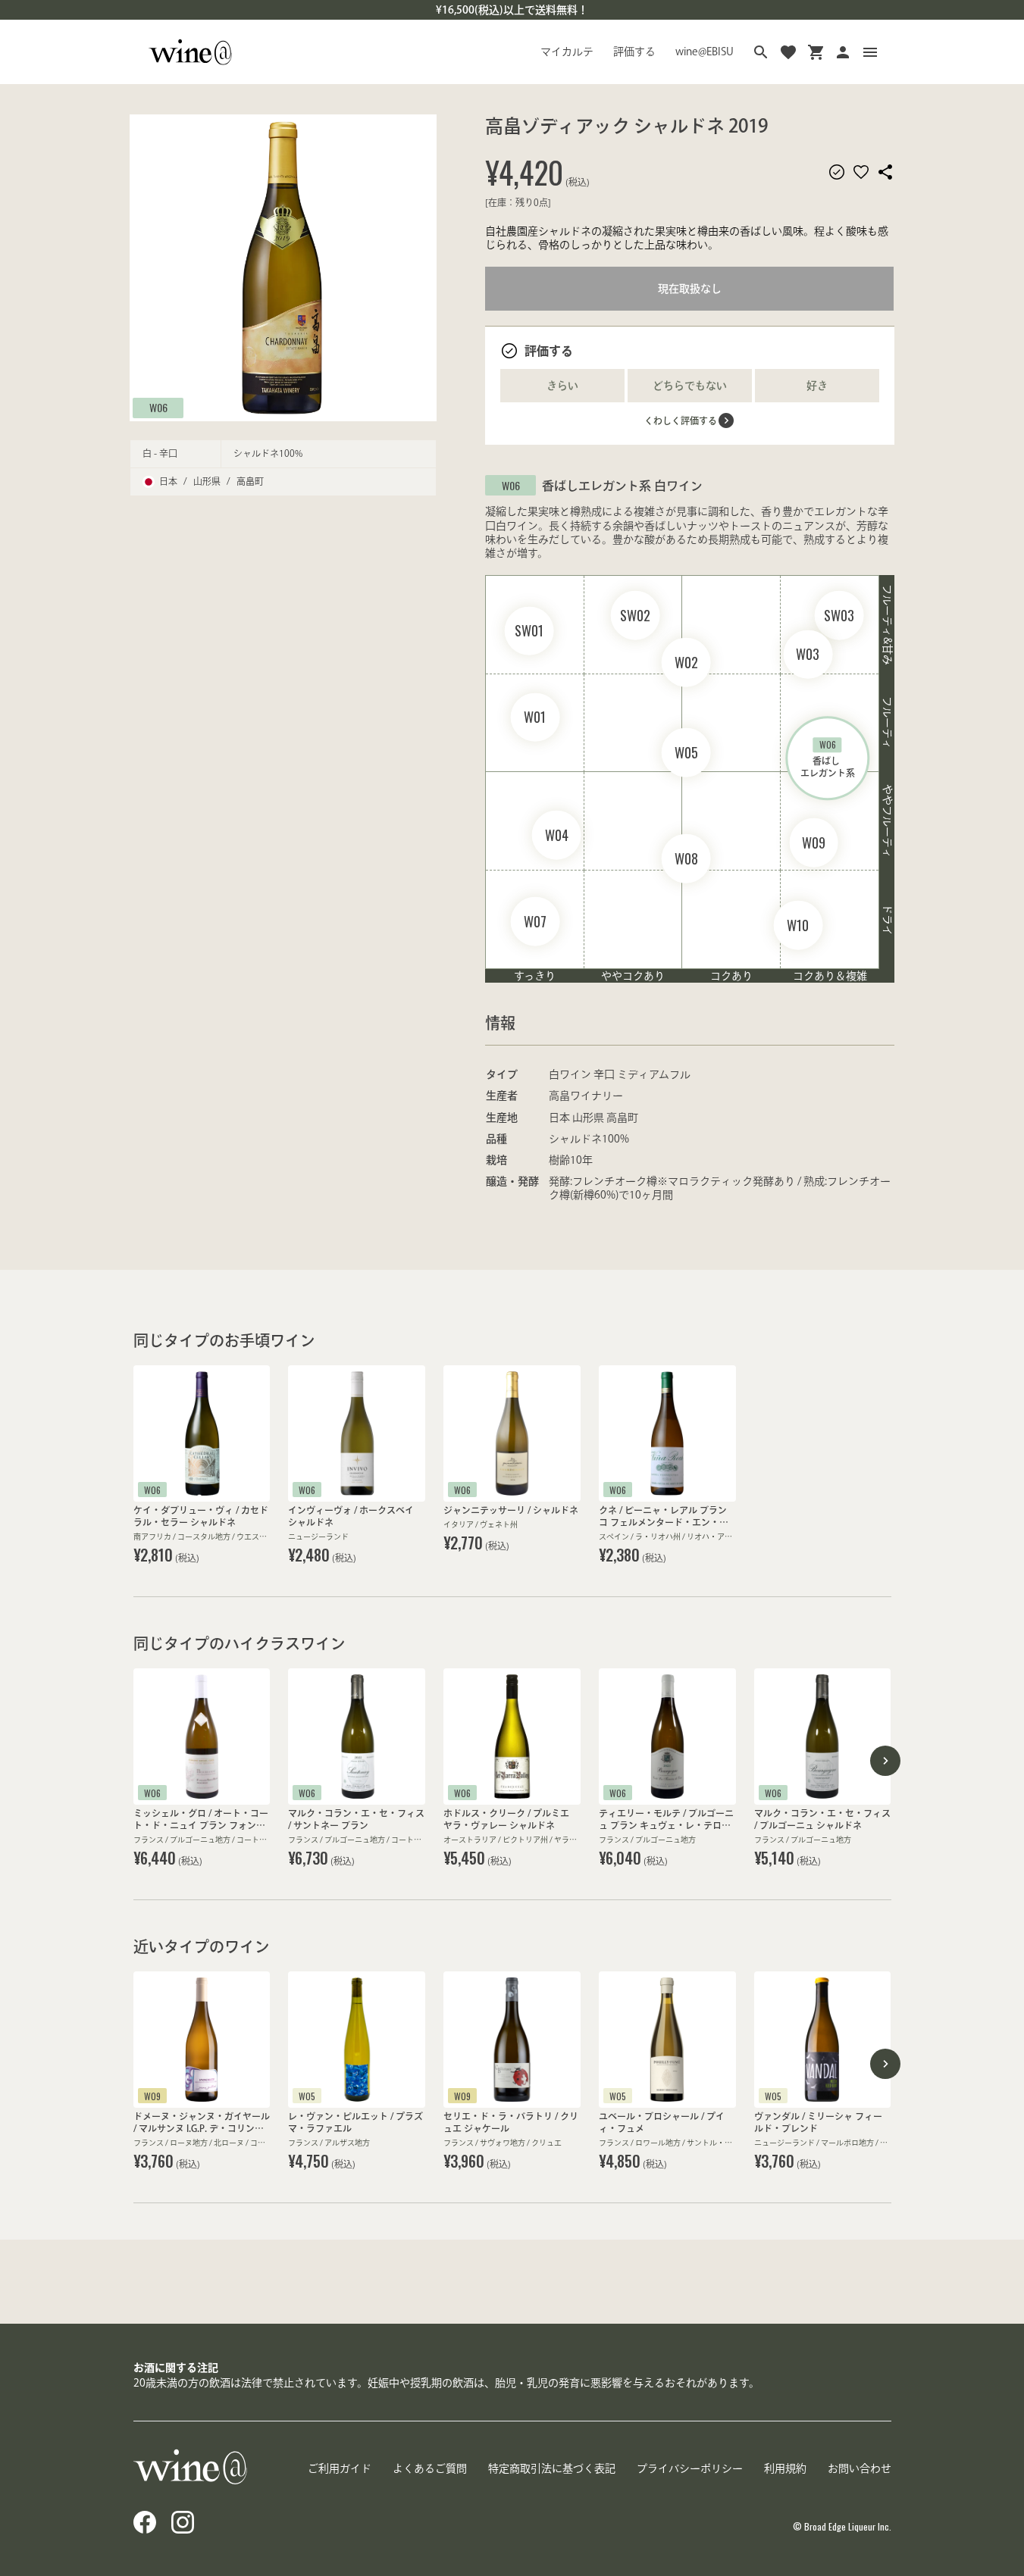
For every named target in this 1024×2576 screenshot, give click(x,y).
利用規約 (785, 2468)
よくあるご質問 (430, 2468)
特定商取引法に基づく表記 (552, 2468)
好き (817, 386)
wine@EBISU (705, 52)
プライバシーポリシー (690, 2468)
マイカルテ (567, 52)
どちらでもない (690, 386)
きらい (562, 386)
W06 (158, 407)
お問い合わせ (860, 2468)
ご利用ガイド (340, 2468)
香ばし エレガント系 (828, 758)
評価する (634, 52)
